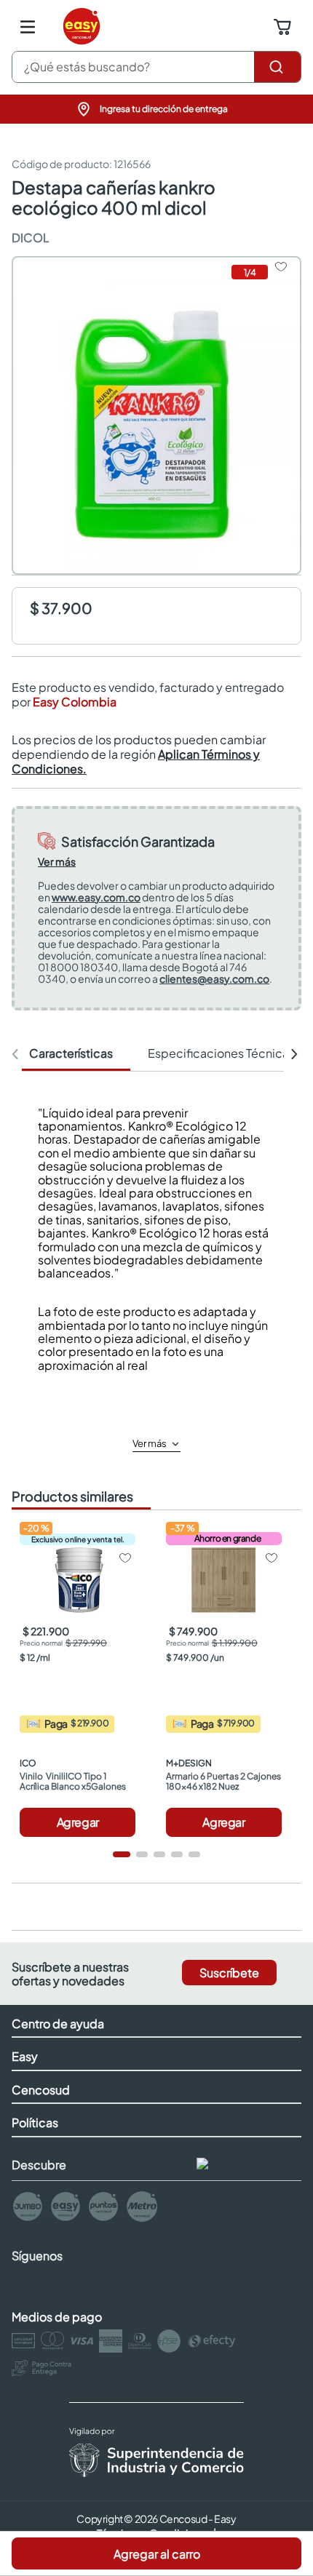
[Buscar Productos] (277, 67)
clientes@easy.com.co (214, 978)
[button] (156, 109)
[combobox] (156, 67)
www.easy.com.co (96, 897)
